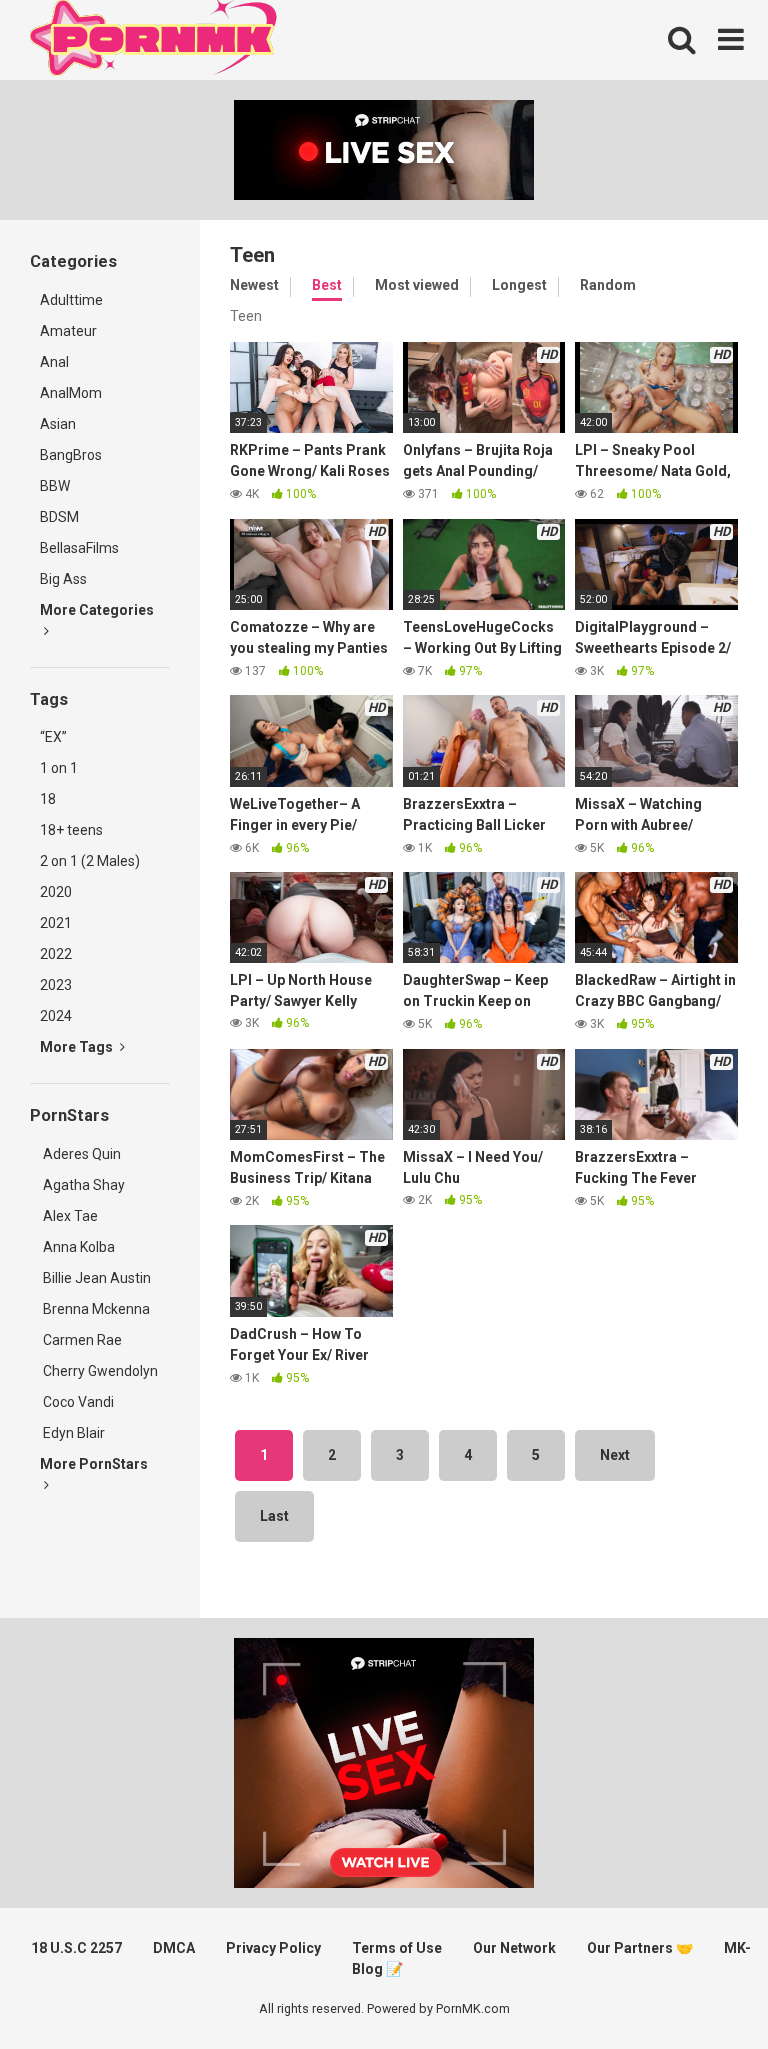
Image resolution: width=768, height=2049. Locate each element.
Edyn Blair (72, 1433)
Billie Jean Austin (95, 1278)
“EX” (53, 737)
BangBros (71, 455)
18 (48, 799)
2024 (56, 1016)
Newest (254, 285)
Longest (519, 285)
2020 (56, 892)
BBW (55, 486)
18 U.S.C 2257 (76, 1948)
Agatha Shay (82, 1185)
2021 (56, 923)
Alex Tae (69, 1216)
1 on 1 (59, 768)
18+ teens (71, 830)
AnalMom (71, 393)
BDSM (59, 517)
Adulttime (71, 300)
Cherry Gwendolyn (99, 1371)
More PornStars (94, 1464)
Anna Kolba (79, 1247)
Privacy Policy (273, 1948)
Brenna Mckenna (95, 1309)
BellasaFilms (79, 548)
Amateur (68, 331)
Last (274, 1516)
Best (327, 285)
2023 (56, 985)
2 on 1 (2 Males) (90, 861)
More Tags (78, 1047)
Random (608, 285)
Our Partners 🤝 (640, 1948)
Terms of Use (397, 1948)
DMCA (174, 1948)
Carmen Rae (81, 1340)
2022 (56, 954)
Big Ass (63, 579)
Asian (58, 424)
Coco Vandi (77, 1402)
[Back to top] (701, 1988)
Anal (54, 362)
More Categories (97, 610)
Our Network (514, 1948)
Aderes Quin (80, 1154)
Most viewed (417, 285)
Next (615, 1455)
